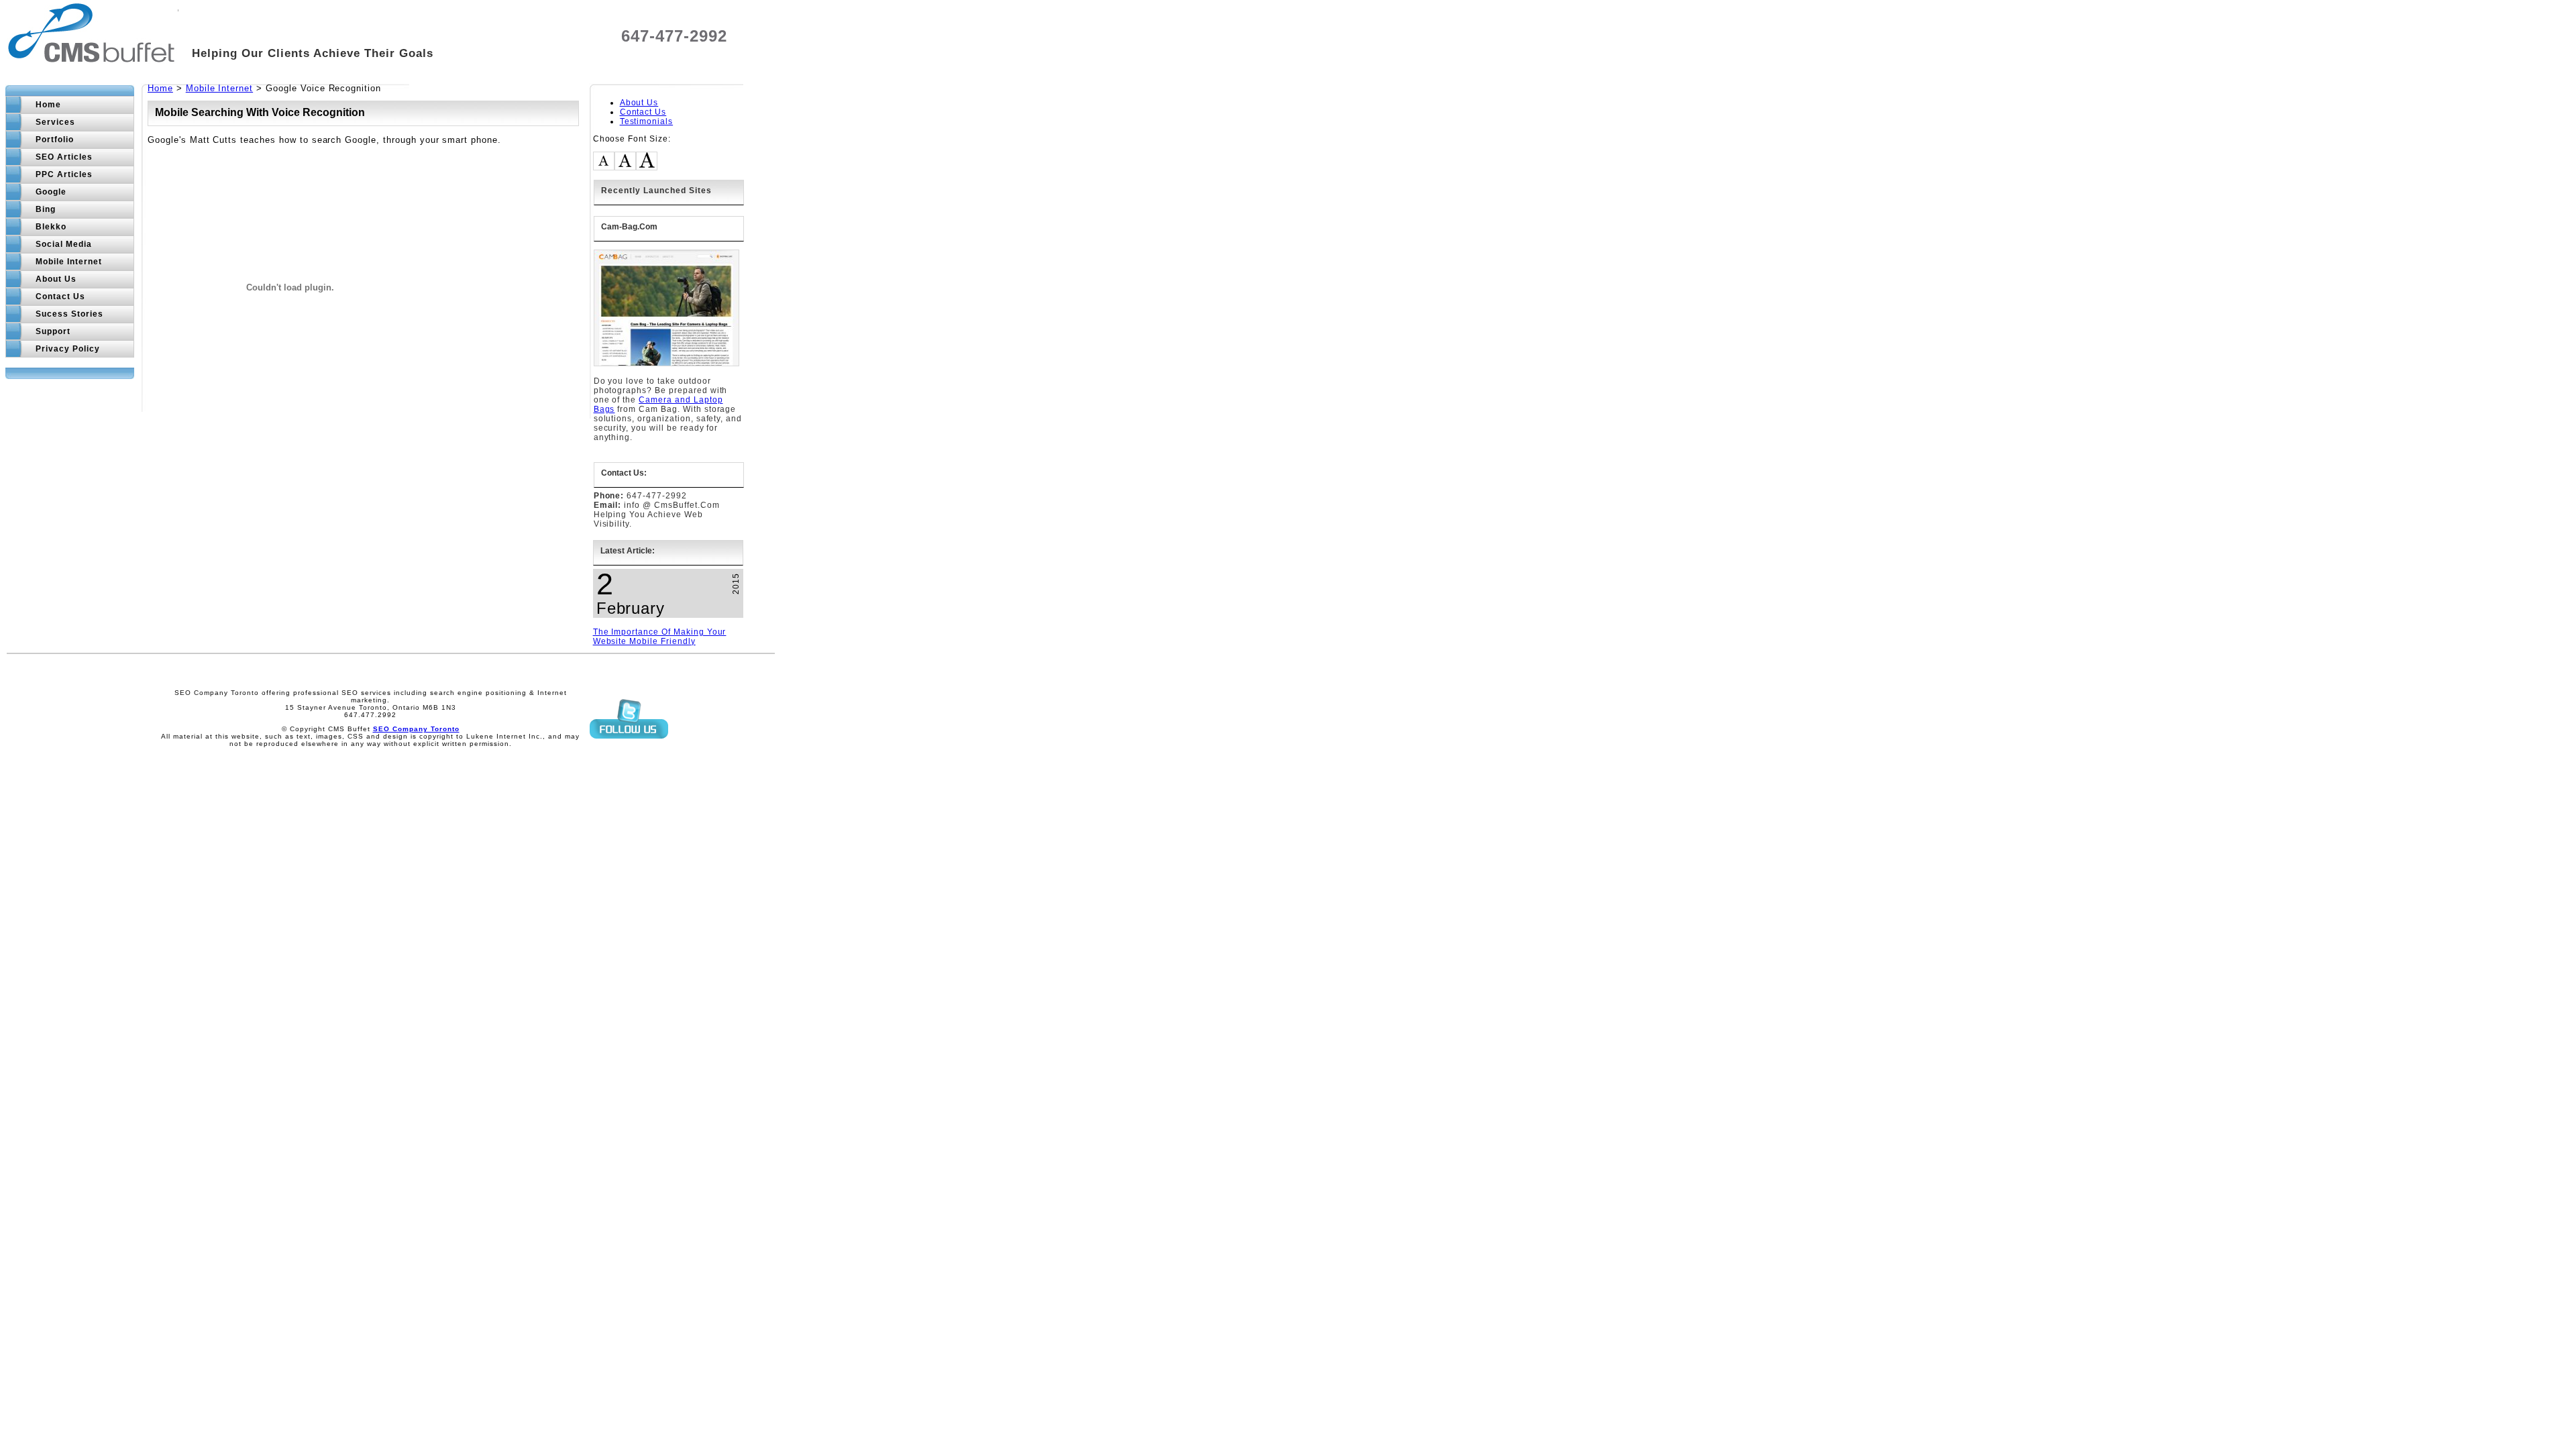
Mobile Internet (219, 88)
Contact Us (643, 112)
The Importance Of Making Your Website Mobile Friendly (660, 637)
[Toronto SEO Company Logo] (92, 55)
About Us (639, 103)
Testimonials (647, 121)
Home (160, 88)
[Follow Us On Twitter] (629, 750)
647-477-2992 (674, 36)
